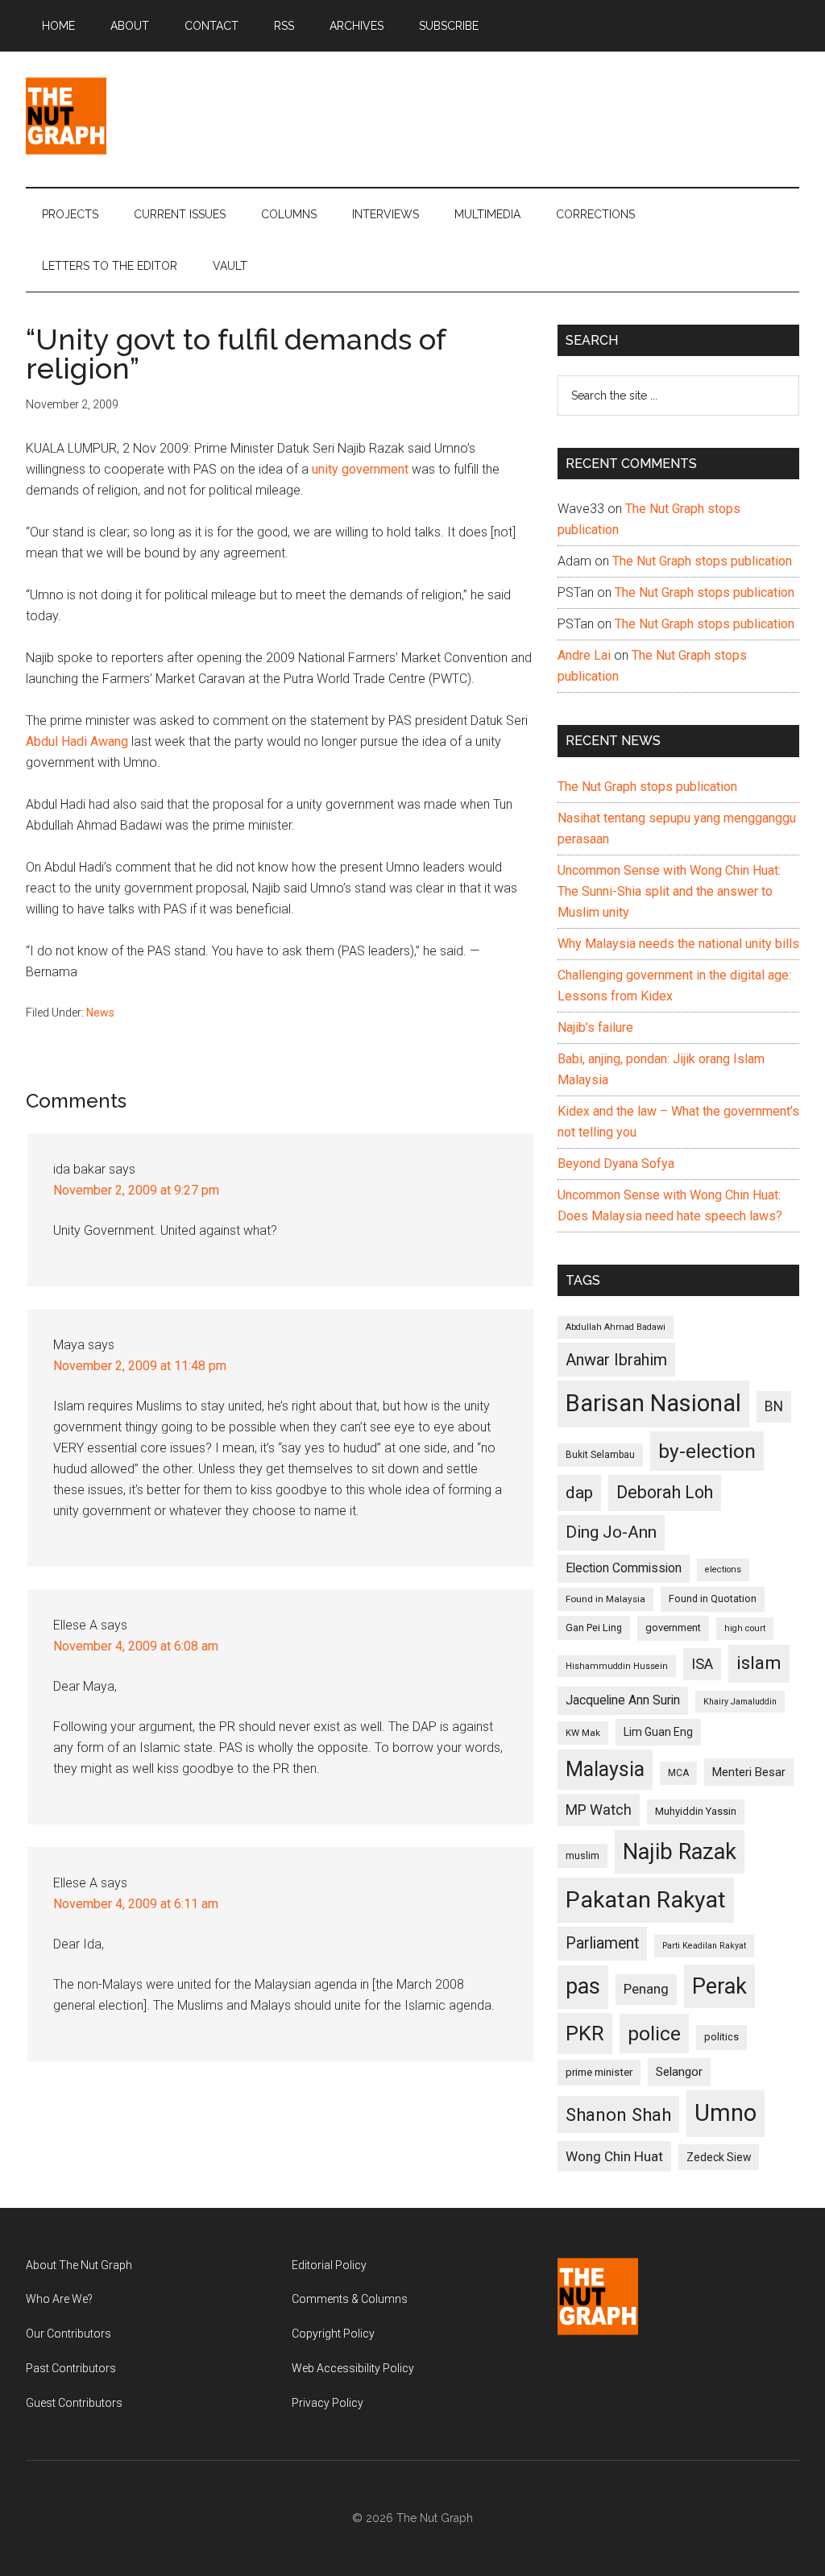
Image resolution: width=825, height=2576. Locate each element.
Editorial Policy (329, 2265)
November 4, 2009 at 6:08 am (136, 1646)
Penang (646, 1989)
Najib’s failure (595, 1027)
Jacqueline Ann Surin (623, 1700)
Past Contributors (71, 2368)
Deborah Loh (665, 1492)
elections (723, 1570)
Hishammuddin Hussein (617, 1666)
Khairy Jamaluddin (740, 1702)
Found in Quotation (713, 1599)
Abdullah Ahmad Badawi (616, 1327)
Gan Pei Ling (594, 1628)
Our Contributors (68, 2334)
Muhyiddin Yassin (696, 1811)
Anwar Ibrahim (616, 1360)
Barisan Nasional (653, 1403)
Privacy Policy (328, 2403)
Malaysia (605, 1769)
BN (774, 1406)
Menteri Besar (749, 1772)
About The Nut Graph (79, 2265)
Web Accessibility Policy (353, 2368)
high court (745, 1628)
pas (583, 1986)
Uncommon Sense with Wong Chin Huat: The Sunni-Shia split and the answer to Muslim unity (669, 891)
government (673, 1628)
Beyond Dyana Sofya (616, 1164)
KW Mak (583, 1733)
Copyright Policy (333, 2334)
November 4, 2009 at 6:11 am (136, 1904)
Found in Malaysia (605, 1599)
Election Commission (624, 1568)
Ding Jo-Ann (611, 1532)
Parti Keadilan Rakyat (704, 1946)
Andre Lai (584, 655)
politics (721, 2037)
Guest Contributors (74, 2403)
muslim (582, 1855)
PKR (585, 2033)
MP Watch (599, 1810)
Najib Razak (680, 1852)
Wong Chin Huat (614, 2156)
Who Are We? (59, 2299)
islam (759, 1663)
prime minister (599, 2072)
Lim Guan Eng (658, 1732)
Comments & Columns (350, 2299)
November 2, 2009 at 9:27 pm (136, 1190)
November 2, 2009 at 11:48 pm (140, 1366)
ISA (702, 1664)
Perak (719, 1986)
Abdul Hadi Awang (77, 741)
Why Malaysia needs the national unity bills (678, 944)
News (100, 1013)
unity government (360, 469)
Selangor (679, 2072)
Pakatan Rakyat (646, 1900)
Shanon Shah (618, 2114)
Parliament (602, 1943)
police (654, 2033)
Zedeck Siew (719, 2157)
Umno (726, 2113)
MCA (678, 1773)
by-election (707, 1451)
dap (579, 1492)
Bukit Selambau (600, 1455)
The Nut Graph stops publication (702, 561)
